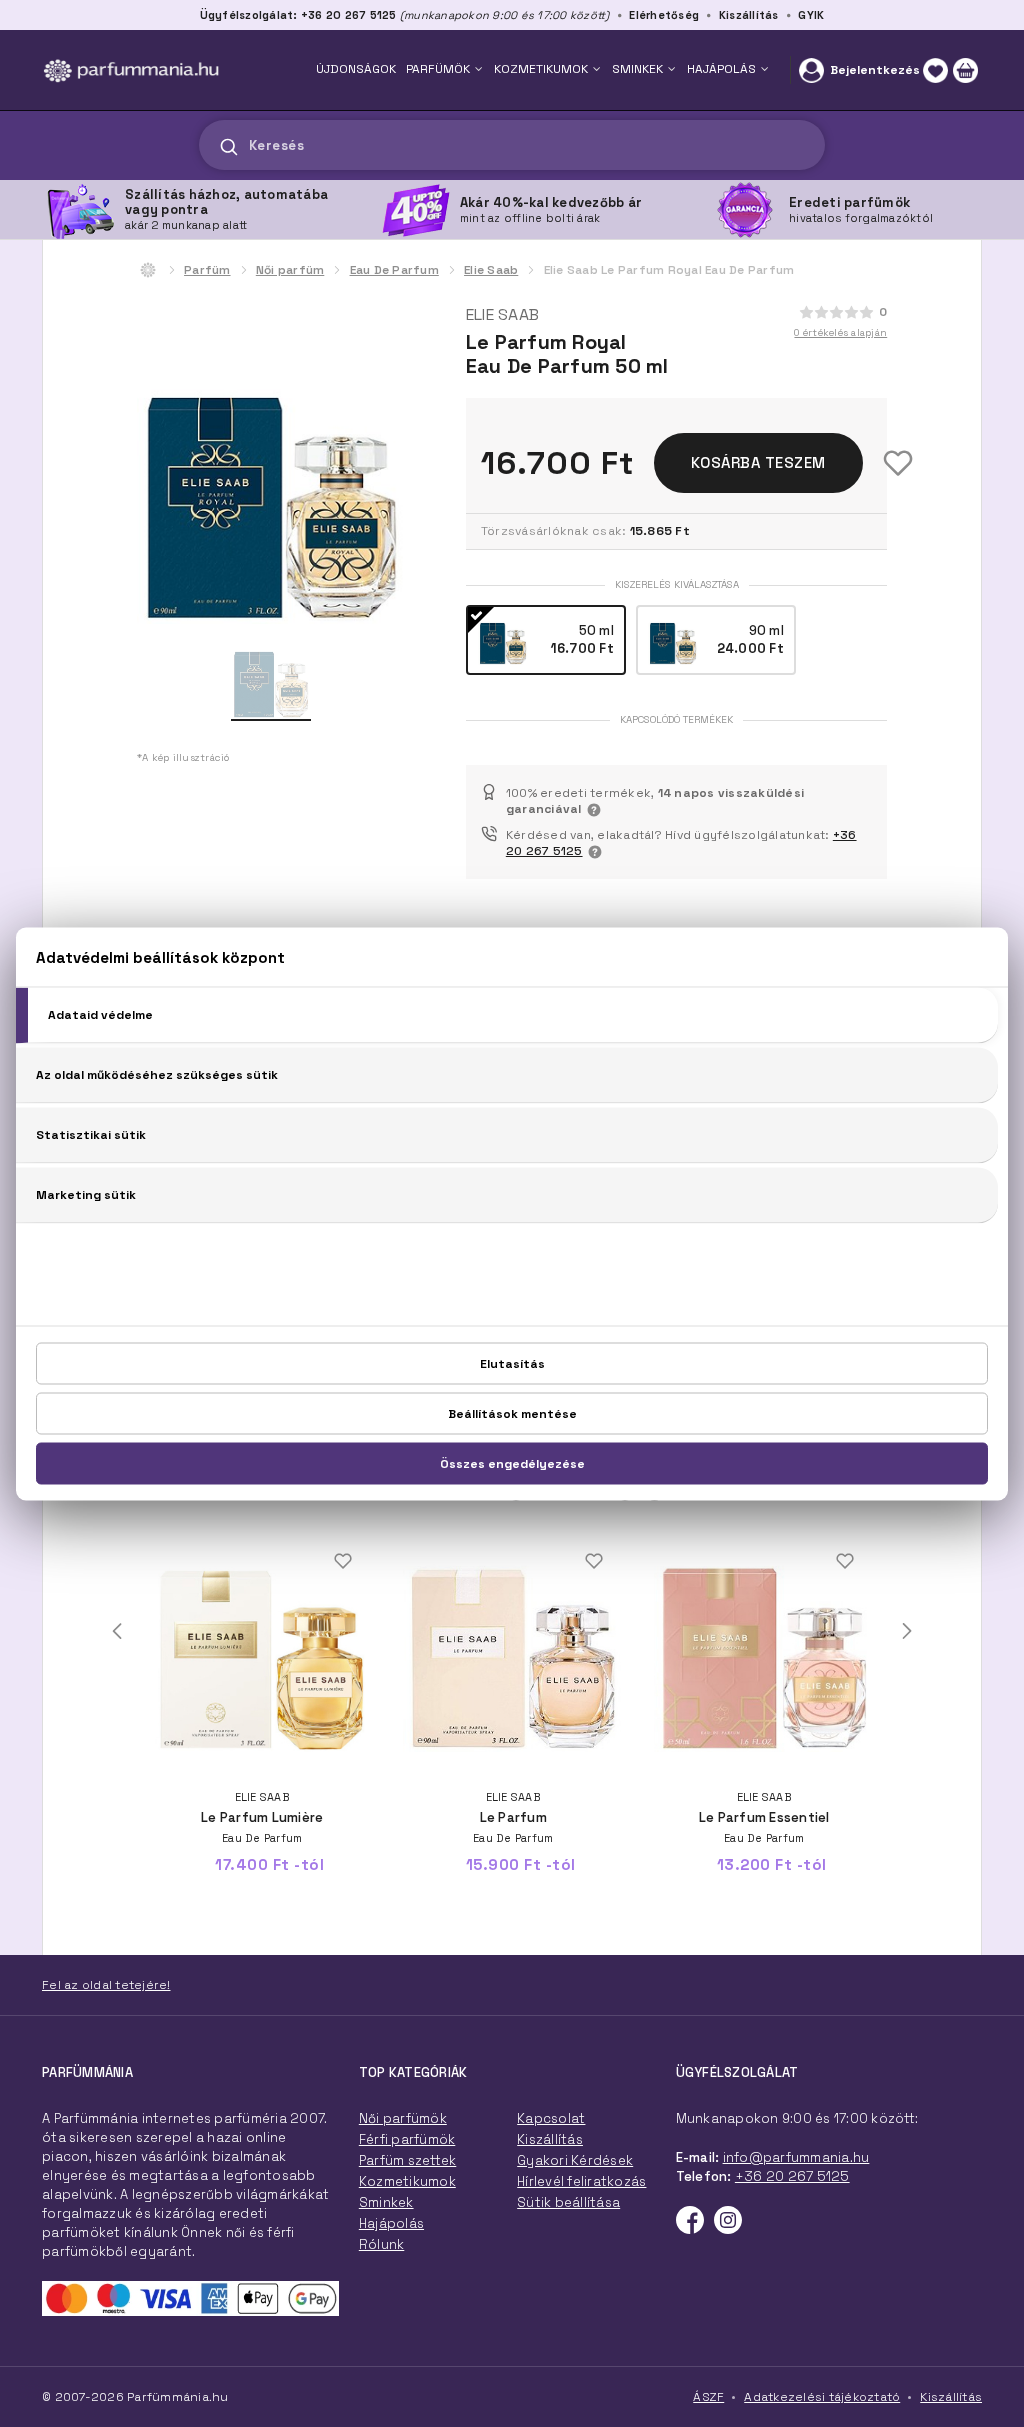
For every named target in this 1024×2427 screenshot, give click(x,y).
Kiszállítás (749, 15)
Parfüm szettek (408, 2160)
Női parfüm (290, 270)
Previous (117, 1631)
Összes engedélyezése (512, 1463)
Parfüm (207, 270)
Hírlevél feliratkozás (581, 2181)
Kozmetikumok (407, 2181)
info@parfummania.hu (796, 2157)
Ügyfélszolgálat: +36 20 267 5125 (298, 15)
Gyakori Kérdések (575, 2160)
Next (907, 1631)
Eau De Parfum (394, 270)
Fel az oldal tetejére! (106, 1985)
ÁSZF (708, 2397)
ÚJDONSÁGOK (356, 69)
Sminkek (386, 2202)
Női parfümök (403, 2118)
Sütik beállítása (568, 2202)
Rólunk (382, 2244)
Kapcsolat (551, 2118)
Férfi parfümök (407, 2139)
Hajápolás (391, 2223)
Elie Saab (491, 270)
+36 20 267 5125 (792, 2176)
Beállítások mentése (512, 1413)
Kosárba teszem (758, 462)
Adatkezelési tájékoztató (822, 2397)
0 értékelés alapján (840, 332)
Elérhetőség (664, 15)
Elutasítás (512, 1363)
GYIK (811, 15)
